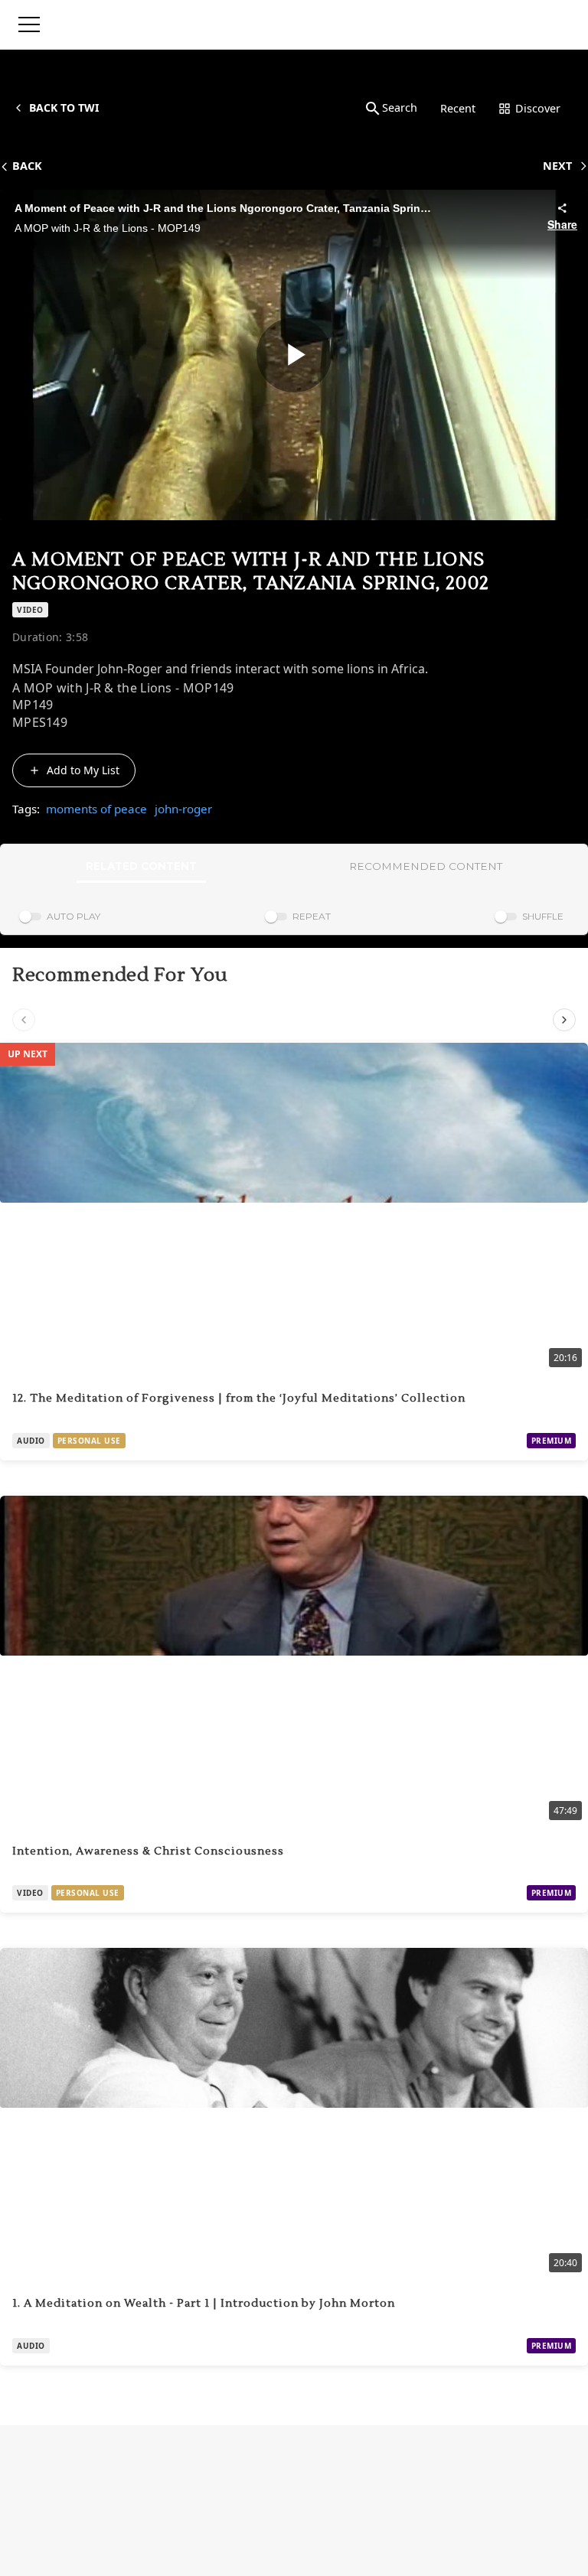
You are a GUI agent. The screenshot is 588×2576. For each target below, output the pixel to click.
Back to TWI (64, 107)
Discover (538, 108)
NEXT (557, 166)
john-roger (183, 809)
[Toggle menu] (29, 24)
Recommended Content (426, 866)
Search (400, 107)
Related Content (141, 866)
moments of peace (96, 809)
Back (27, 166)
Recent (458, 108)
